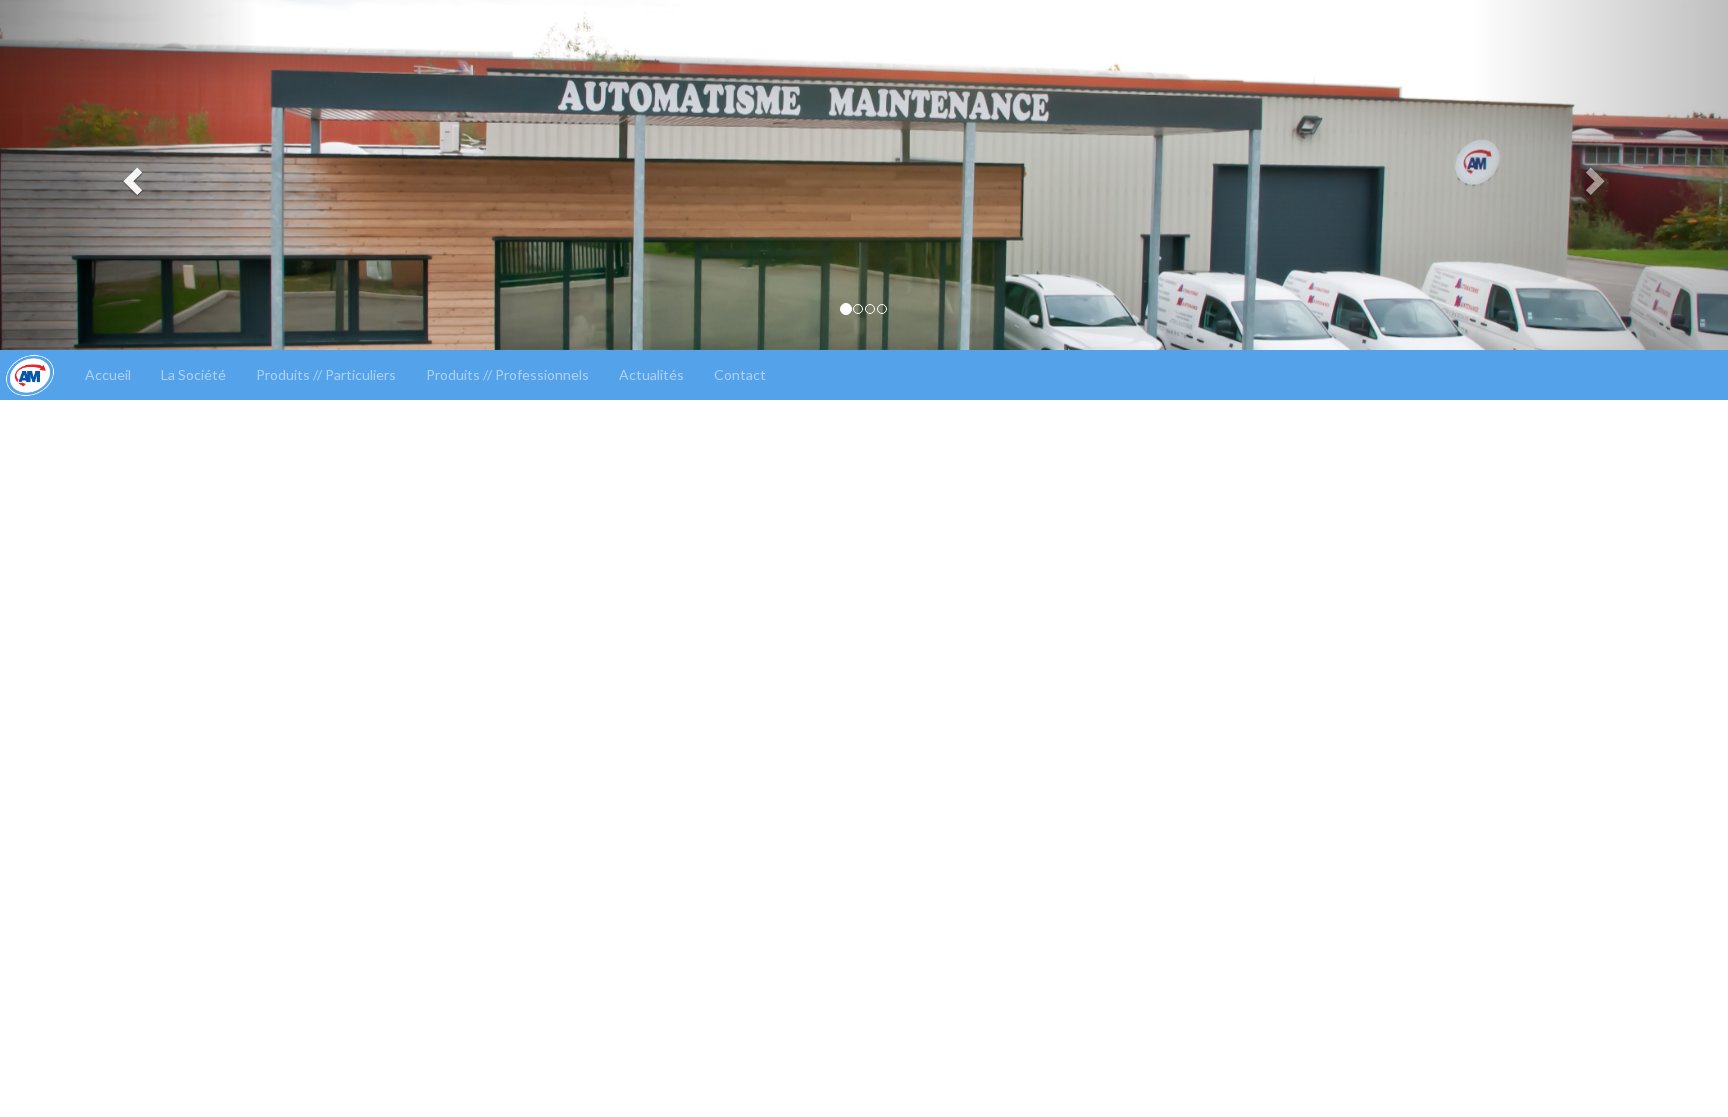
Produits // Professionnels (507, 374)
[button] (129, 175)
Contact (740, 374)
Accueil (108, 374)
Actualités (651, 374)
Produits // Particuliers (326, 374)
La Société (193, 374)
